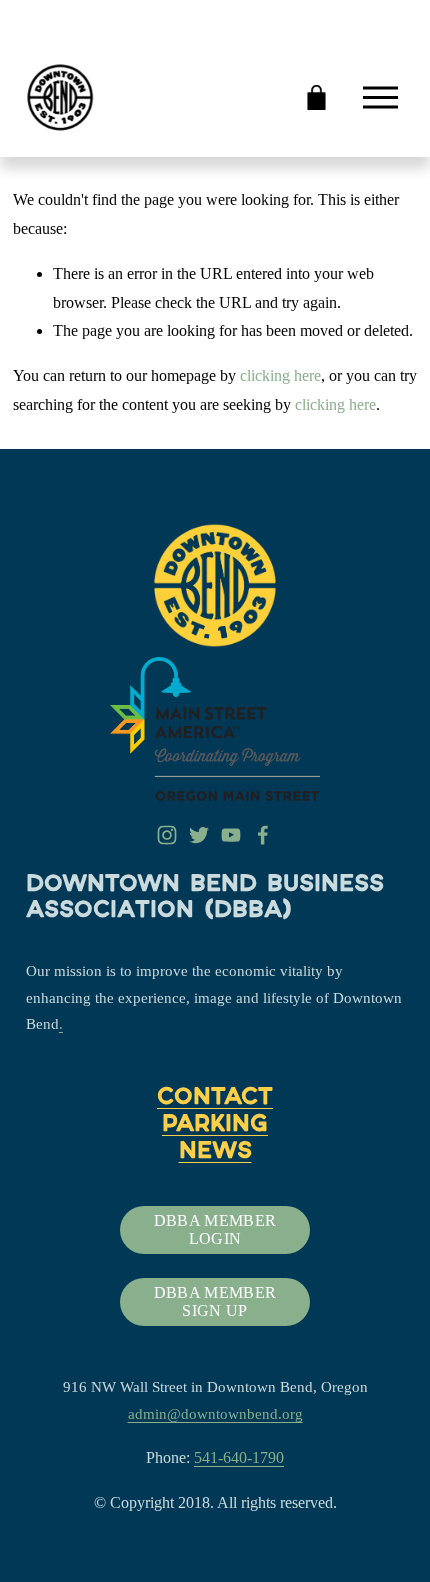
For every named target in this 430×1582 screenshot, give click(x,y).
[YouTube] (231, 835)
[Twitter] (199, 835)
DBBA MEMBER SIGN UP (215, 1301)
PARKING (215, 1126)
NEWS (215, 1153)
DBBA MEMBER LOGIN (215, 1229)
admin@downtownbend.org (215, 1414)
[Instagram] (167, 835)
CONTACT (215, 1099)
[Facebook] (263, 835)
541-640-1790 (239, 1457)
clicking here (280, 375)
